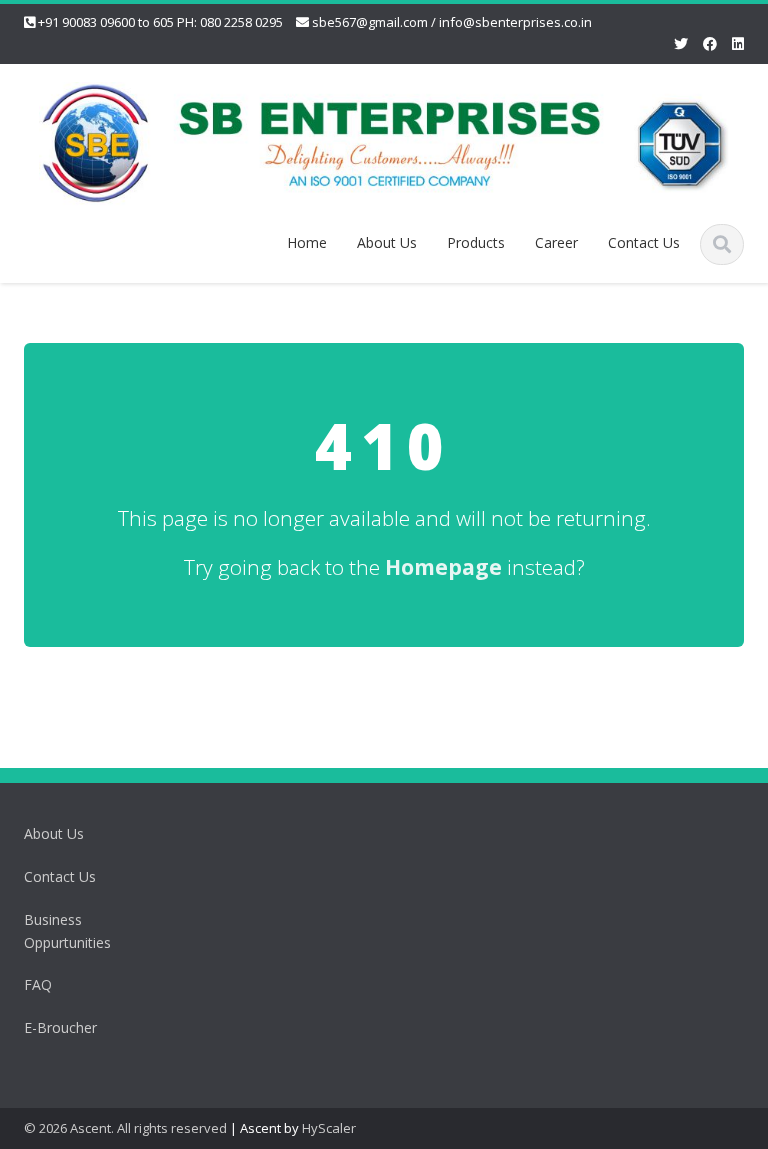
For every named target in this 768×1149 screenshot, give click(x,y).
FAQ (38, 984)
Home (307, 242)
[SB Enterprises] (384, 140)
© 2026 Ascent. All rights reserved (125, 1128)
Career (556, 242)
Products (476, 242)
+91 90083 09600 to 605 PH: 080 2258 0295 (160, 22)
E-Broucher (60, 1027)
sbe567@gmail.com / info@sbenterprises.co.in (452, 22)
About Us (387, 242)
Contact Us (644, 242)
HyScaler (329, 1128)
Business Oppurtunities (67, 931)
